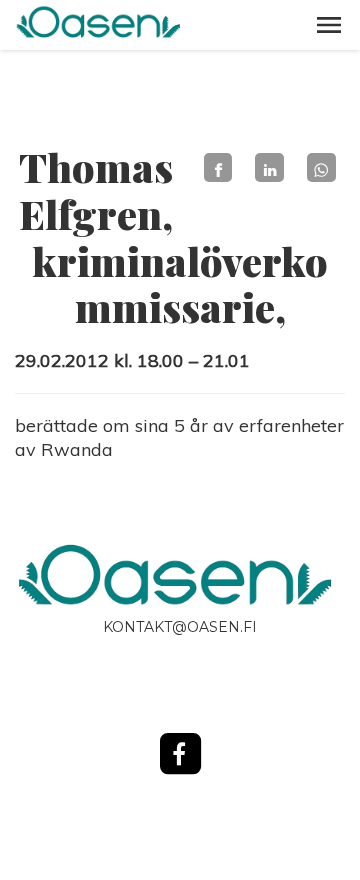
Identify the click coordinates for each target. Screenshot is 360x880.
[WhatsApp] (321, 167)
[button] (329, 25)
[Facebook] (218, 167)
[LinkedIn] (269, 167)
